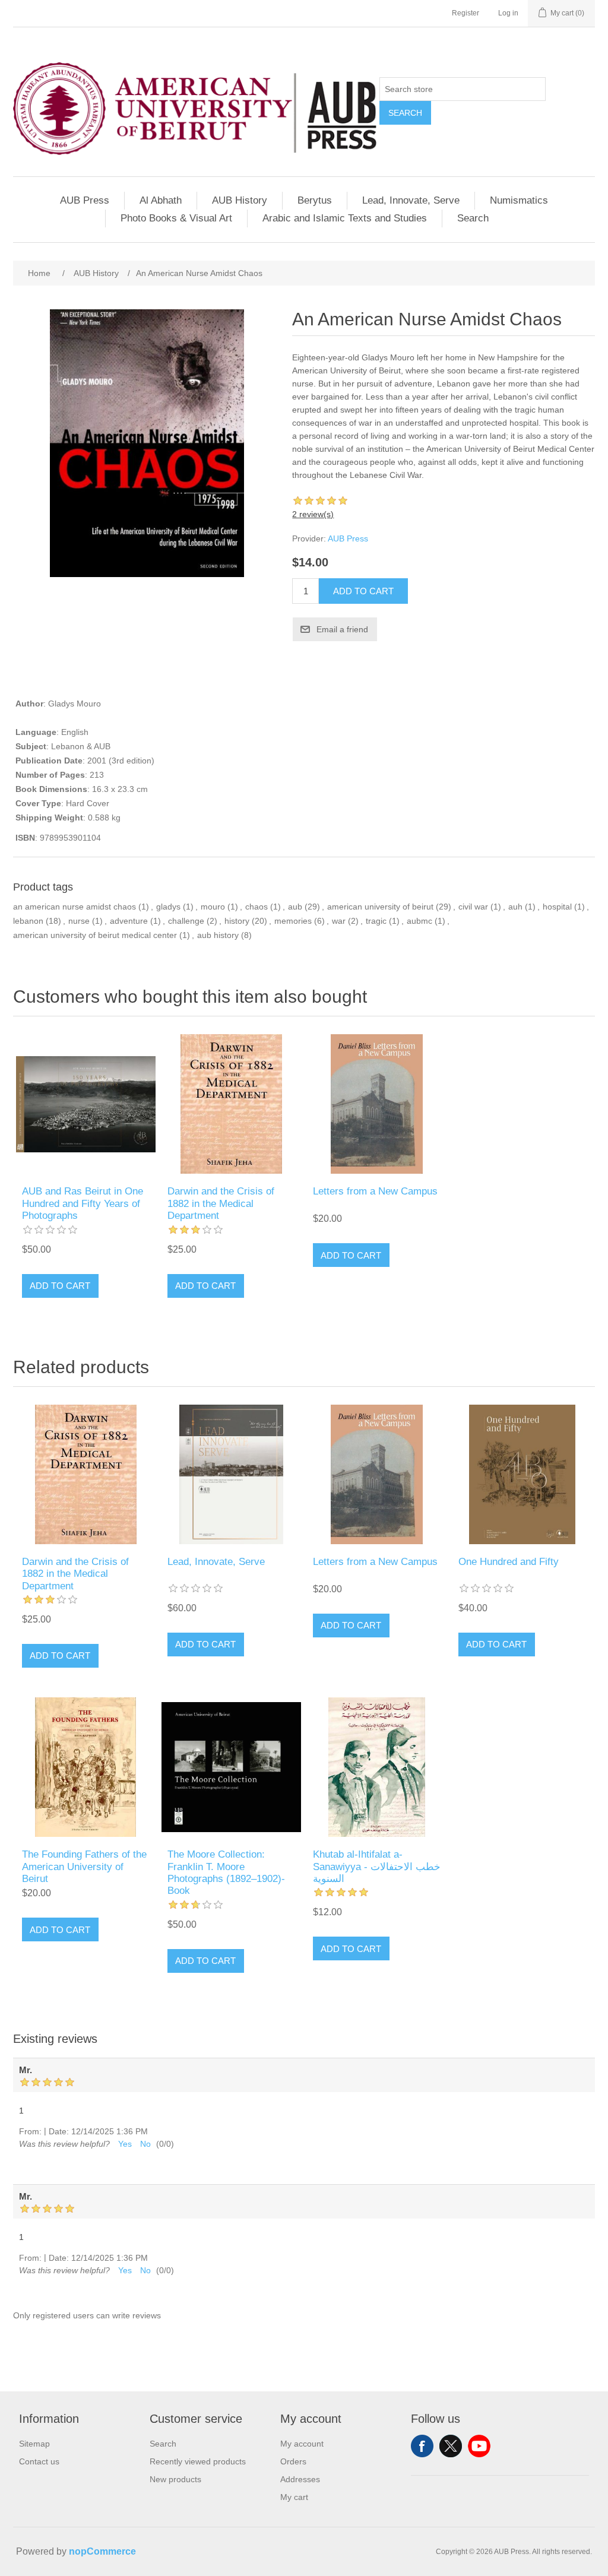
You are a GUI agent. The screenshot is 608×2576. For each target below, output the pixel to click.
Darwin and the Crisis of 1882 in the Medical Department (221, 1203)
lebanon (28, 921)
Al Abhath (161, 200)
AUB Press (85, 200)
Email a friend (342, 629)
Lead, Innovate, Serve (411, 200)
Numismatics (519, 200)
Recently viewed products (198, 2461)
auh (515, 907)
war (339, 921)
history (237, 921)
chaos (256, 907)
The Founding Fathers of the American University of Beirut (84, 1867)
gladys (168, 907)
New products (175, 2479)
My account (302, 2444)
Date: (59, 2131)
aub (295, 907)
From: (30, 2131)
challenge (186, 921)
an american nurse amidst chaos (75, 907)
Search (405, 113)
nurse (79, 921)
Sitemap (34, 2444)
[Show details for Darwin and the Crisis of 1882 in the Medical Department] (231, 1104)
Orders (293, 2461)
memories (293, 921)
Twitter (451, 2446)
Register (465, 13)
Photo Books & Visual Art (176, 218)
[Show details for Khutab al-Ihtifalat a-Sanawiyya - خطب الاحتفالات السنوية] (377, 1767)
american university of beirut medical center (95, 935)
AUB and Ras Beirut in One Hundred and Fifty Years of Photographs (83, 1203)
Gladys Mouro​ (75, 704)
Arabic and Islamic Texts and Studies (345, 218)
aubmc (419, 921)
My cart (294, 2497)
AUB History (240, 200)
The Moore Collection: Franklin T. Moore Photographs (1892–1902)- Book (226, 1872)
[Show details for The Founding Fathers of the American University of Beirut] (86, 1767)
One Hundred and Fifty (509, 1562)
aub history (218, 935)
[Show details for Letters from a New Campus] (377, 1104)
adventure (129, 921)
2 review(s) (313, 514)
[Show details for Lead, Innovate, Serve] (231, 1474)
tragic (376, 921)
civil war (473, 907)
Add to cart (363, 591)
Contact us (39, 2461)
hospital (557, 907)
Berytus (315, 200)
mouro (213, 907)
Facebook (422, 2446)
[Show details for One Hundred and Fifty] (522, 1474)
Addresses (300, 2479)
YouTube (479, 2446)
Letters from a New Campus (375, 1191)
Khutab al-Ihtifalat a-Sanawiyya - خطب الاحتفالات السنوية (377, 1867)
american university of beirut (380, 907)
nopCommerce (102, 2551)
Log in (508, 13)
